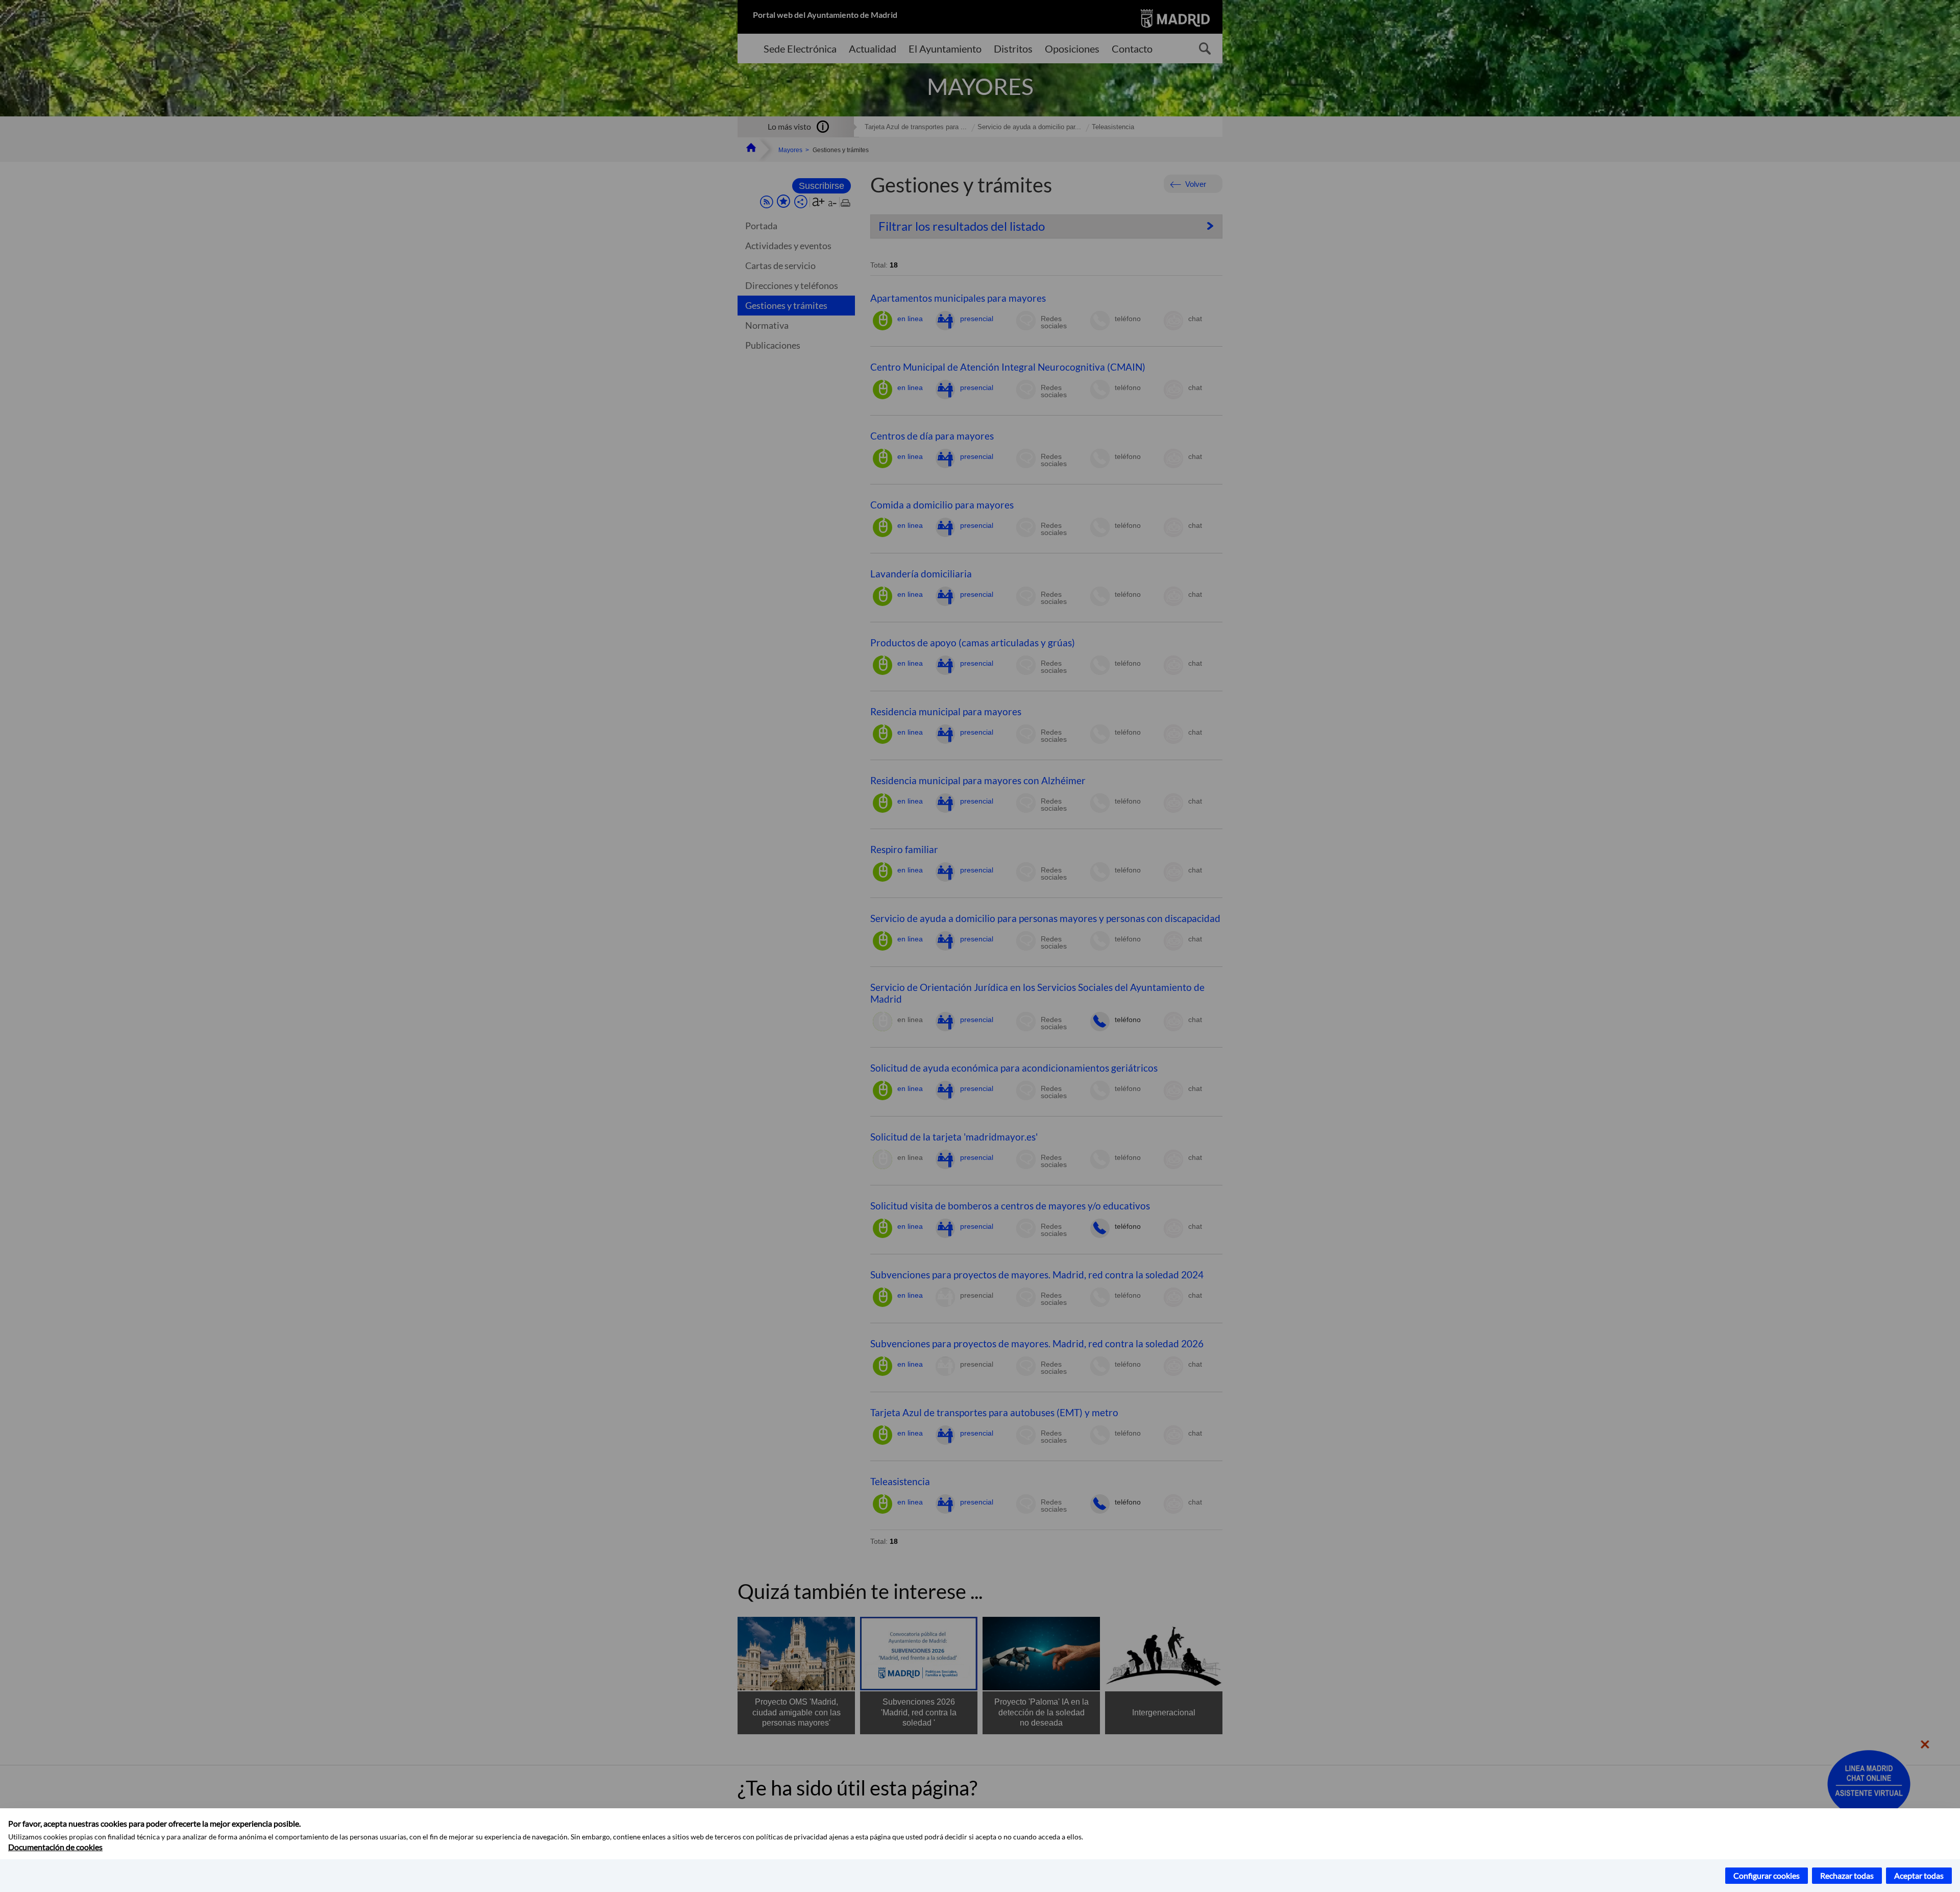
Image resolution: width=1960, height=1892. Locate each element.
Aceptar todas (1919, 1875)
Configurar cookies (1767, 1875)
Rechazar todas (1847, 1875)
